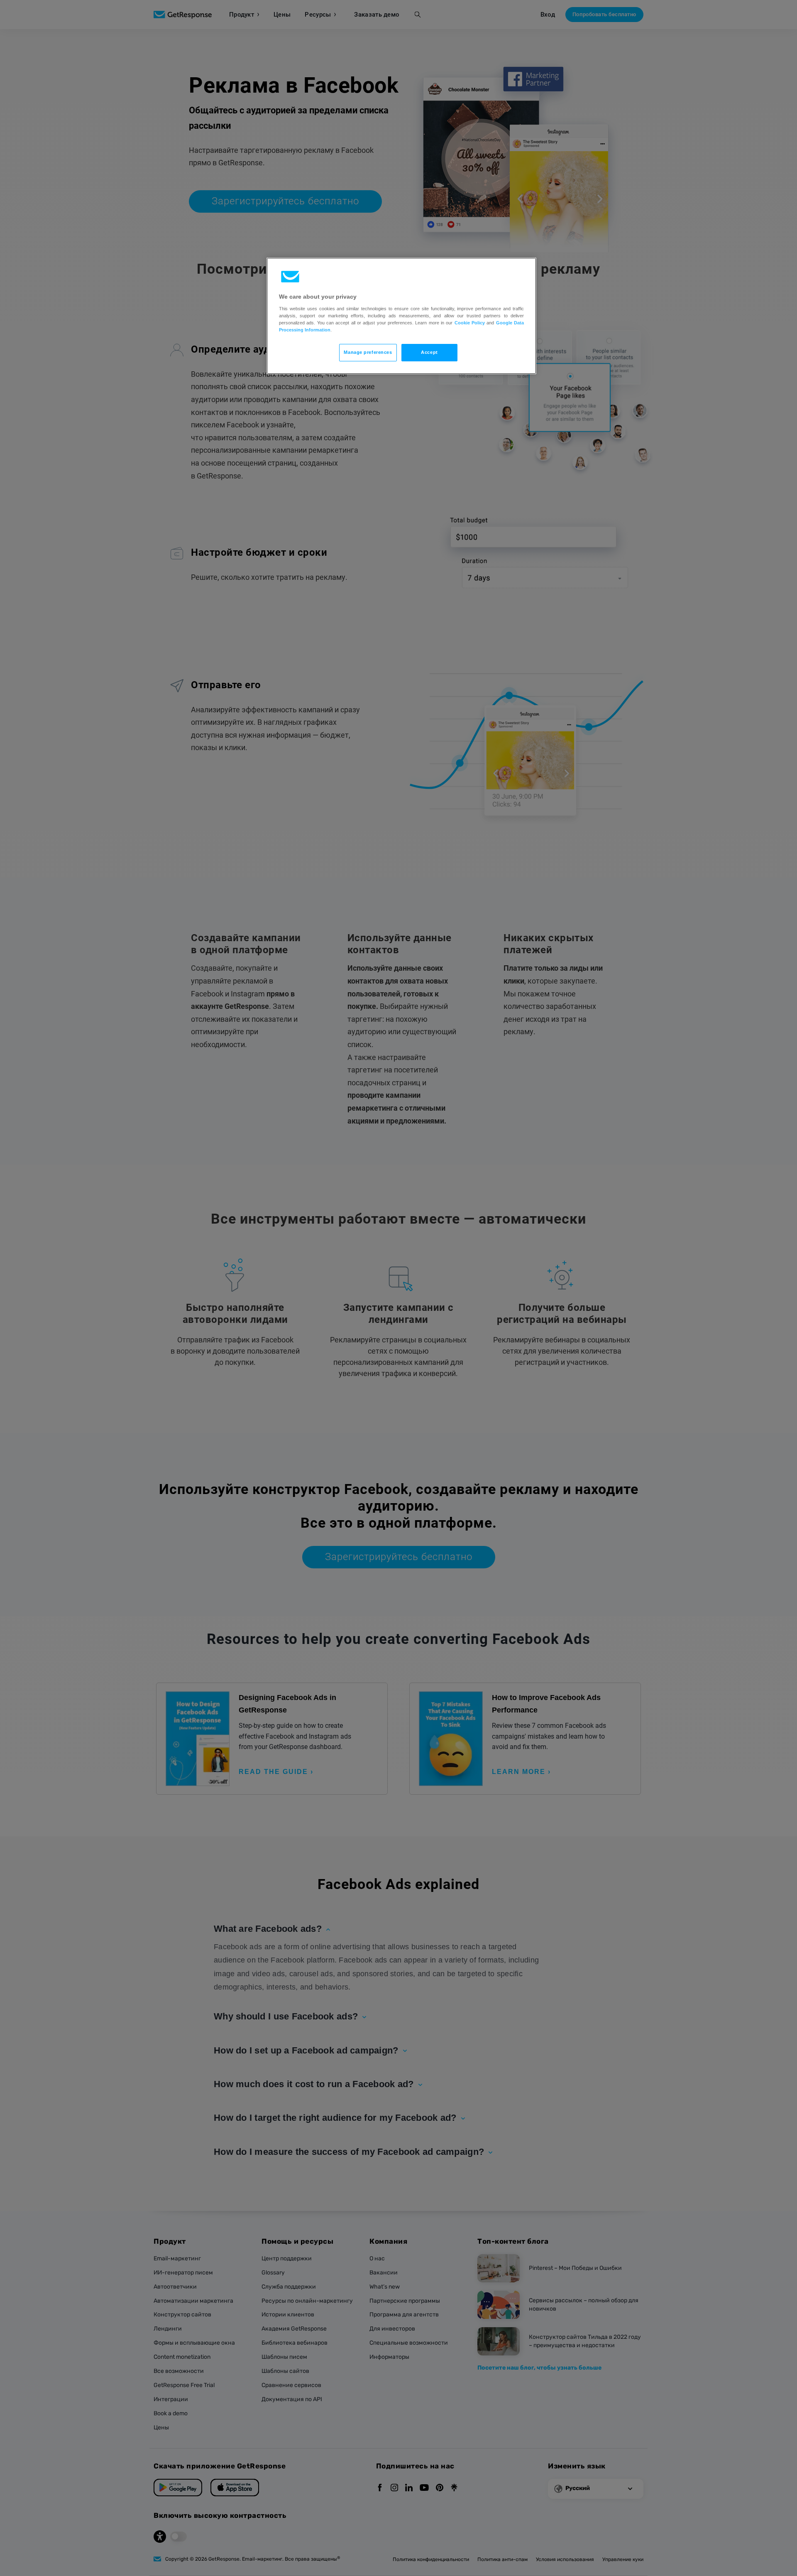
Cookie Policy (470, 323)
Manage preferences (368, 352)
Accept (429, 352)
